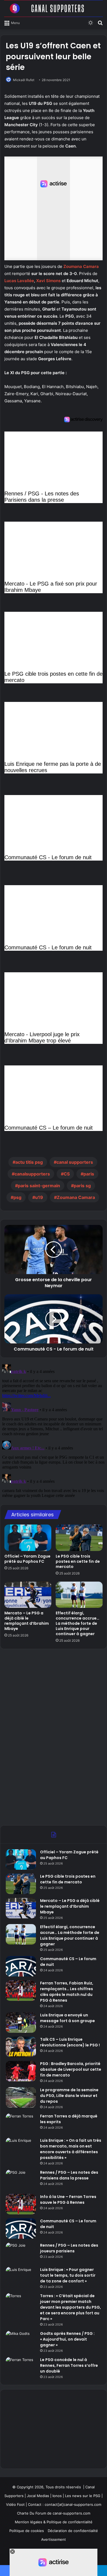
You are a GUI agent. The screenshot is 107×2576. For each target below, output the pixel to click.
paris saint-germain (39, 1186)
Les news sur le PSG (83, 2496)
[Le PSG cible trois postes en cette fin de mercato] (79, 1538)
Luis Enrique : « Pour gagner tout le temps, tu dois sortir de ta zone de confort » (68, 2275)
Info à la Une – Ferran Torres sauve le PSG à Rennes (68, 2200)
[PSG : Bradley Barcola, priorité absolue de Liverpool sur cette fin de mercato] (21, 2071)
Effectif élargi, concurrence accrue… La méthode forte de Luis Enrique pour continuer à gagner (78, 1623)
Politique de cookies (27, 2531)
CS (67, 1174)
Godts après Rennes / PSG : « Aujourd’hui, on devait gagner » (67, 2339)
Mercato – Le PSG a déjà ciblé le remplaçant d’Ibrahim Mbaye (27, 1621)
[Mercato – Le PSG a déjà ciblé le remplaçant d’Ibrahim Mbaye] (28, 1595)
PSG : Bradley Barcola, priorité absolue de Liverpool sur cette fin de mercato (71, 2069)
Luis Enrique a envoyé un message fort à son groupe (67, 2018)
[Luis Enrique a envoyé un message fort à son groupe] (21, 2023)
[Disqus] (54, 1430)
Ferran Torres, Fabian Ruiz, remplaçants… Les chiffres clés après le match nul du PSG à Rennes (67, 1992)
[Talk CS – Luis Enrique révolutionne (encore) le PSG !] (21, 2047)
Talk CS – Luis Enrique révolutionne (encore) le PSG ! (70, 2042)
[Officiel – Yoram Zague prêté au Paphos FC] (28, 1538)
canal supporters (75, 1162)
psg (17, 1197)
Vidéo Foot (15, 2504)
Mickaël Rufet (24, 80)
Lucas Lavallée (19, 281)
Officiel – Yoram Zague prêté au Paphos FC (27, 1559)
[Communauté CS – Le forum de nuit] (21, 1966)
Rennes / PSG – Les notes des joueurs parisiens (69, 2248)
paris (89, 1174)
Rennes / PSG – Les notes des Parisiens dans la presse (69, 2175)
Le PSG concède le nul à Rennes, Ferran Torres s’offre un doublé (69, 2365)
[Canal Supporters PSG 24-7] (54, 8)
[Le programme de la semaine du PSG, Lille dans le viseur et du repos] (21, 2097)
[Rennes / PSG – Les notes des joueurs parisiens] (21, 2253)
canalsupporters (32, 1174)
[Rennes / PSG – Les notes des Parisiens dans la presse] (21, 2180)
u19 (39, 1197)
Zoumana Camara (81, 266)
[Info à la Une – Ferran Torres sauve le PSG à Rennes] (21, 2204)
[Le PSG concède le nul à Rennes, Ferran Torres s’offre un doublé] (21, 2367)
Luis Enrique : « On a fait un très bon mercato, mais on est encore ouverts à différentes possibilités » (71, 2149)
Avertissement (54, 2539)
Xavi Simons (48, 281)
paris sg (82, 1186)
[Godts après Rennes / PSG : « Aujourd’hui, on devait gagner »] (21, 2341)
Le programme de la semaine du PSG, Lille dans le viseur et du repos (69, 2096)
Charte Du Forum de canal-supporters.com (54, 2513)
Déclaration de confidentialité (73, 2531)
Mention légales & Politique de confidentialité (54, 2522)
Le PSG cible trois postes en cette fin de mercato (78, 1561)
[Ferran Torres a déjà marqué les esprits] (21, 2124)
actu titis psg (29, 1162)
